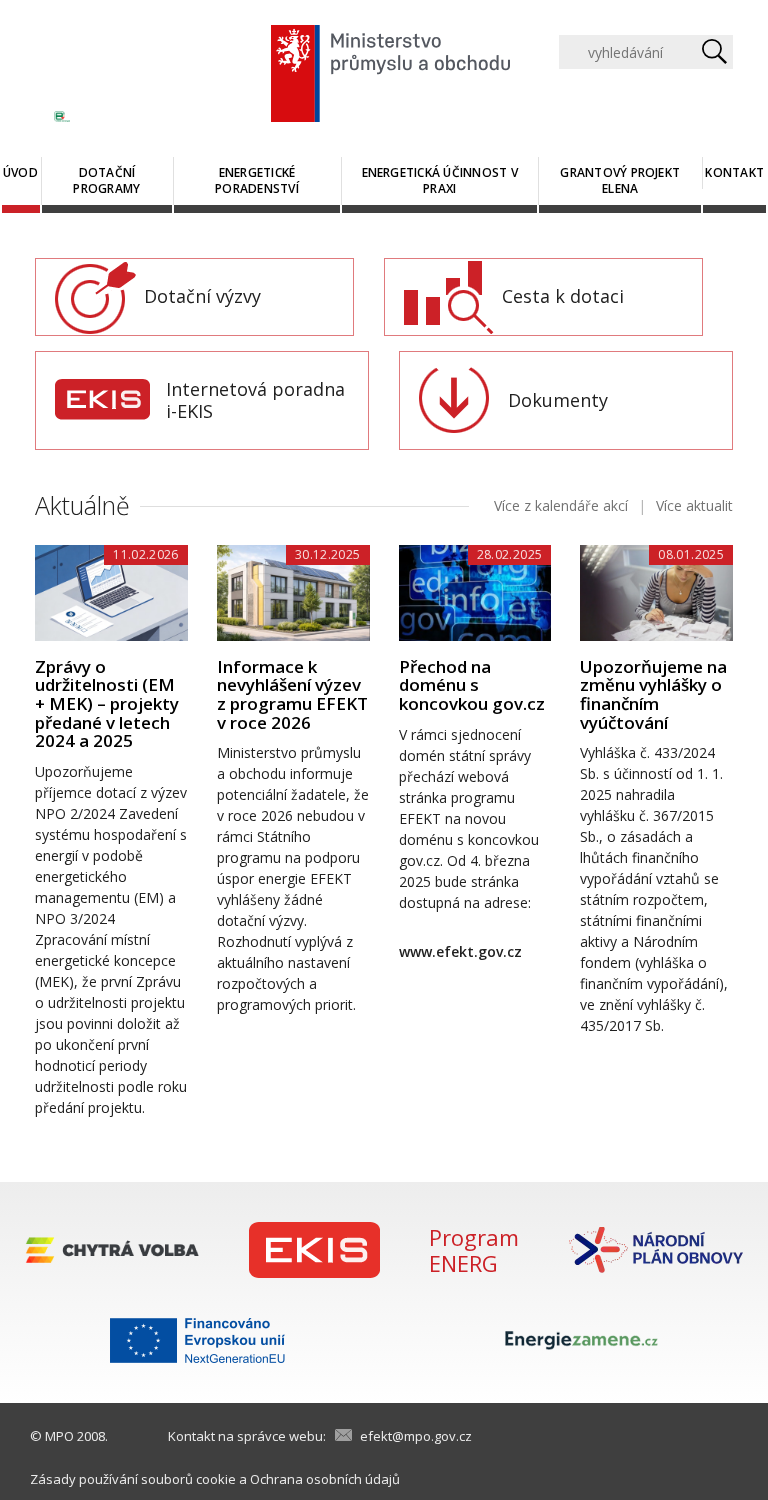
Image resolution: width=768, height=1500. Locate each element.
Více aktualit (694, 505)
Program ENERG (474, 1250)
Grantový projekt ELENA (620, 180)
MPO (59, 1436)
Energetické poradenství (257, 180)
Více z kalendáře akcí (561, 505)
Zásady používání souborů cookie (133, 1479)
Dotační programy (106, 180)
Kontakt (734, 172)
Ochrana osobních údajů (325, 1479)
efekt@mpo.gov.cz (416, 1436)
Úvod (20, 172)
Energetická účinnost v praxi (440, 180)
